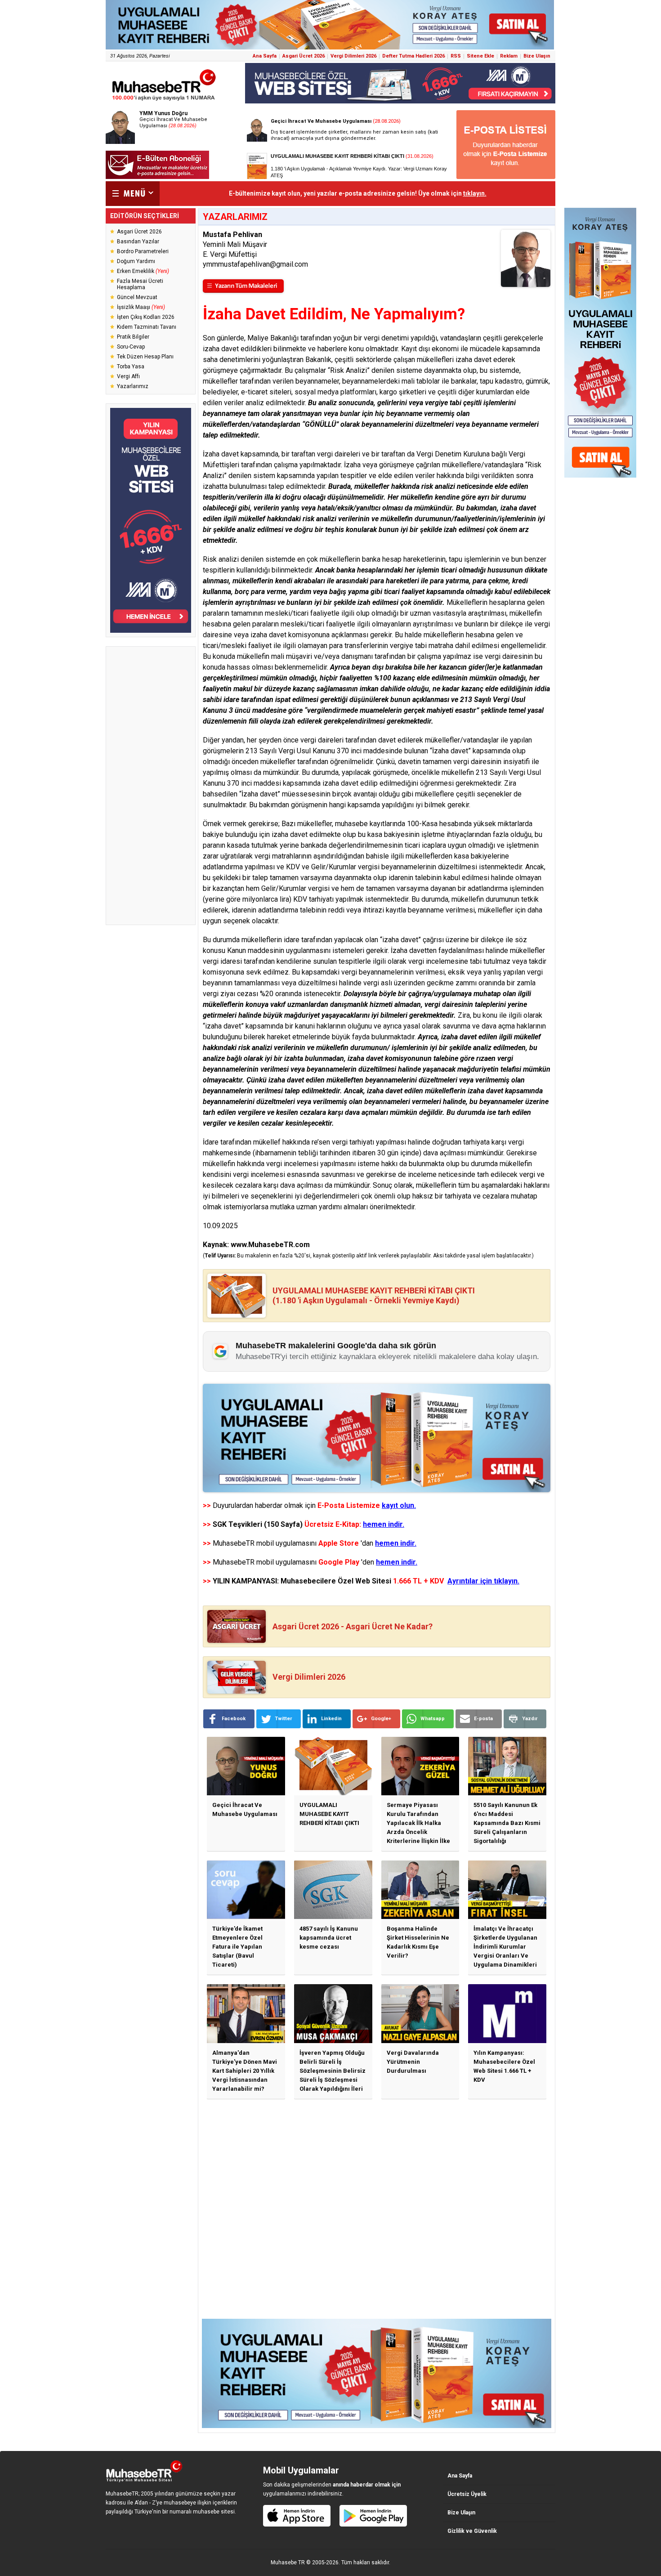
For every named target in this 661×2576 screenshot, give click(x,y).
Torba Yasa (131, 367)
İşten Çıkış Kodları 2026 (146, 317)
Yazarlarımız (133, 386)
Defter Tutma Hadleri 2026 (413, 56)
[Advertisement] (151, 786)
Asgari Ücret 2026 (304, 56)
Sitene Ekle (480, 56)
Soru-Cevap (131, 347)
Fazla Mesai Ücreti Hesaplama (140, 284)
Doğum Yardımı (136, 261)
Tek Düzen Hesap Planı (145, 357)
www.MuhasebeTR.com (270, 1245)
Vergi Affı (128, 376)
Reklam (509, 56)
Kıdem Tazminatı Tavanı (147, 327)
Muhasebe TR (288, 2563)
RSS (456, 56)
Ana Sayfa (265, 56)
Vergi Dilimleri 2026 (353, 56)
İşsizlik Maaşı (141, 307)
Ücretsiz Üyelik (467, 2494)
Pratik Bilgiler (133, 337)
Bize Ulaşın (537, 56)
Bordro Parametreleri (143, 251)
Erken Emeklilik (143, 271)
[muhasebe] (164, 101)
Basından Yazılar (138, 241)
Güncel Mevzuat (137, 297)
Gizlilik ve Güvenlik (472, 2531)
